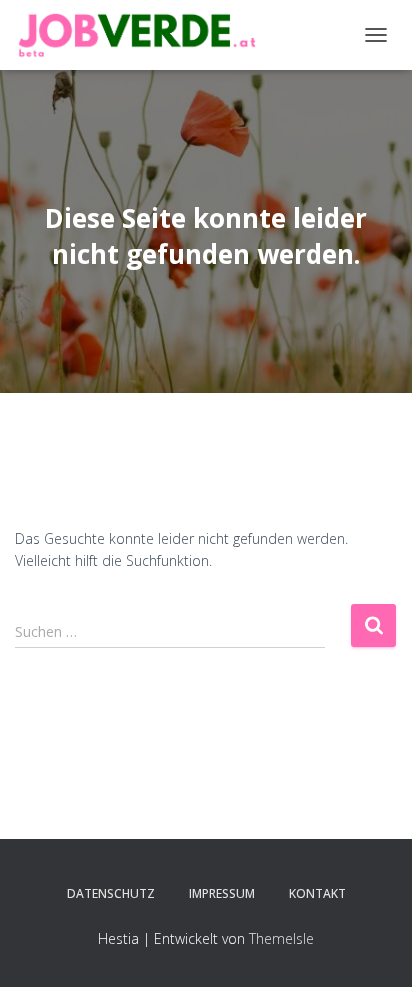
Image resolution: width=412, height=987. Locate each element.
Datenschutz (111, 893)
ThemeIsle (281, 938)
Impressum (222, 893)
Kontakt (317, 893)
